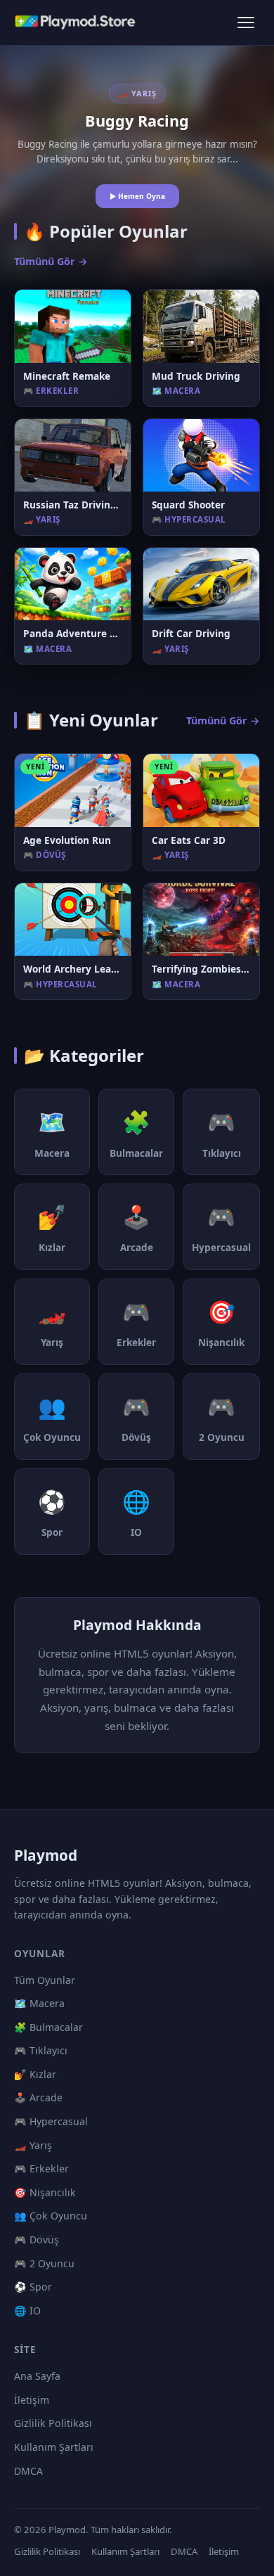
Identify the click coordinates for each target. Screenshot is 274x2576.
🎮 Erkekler (41, 2168)
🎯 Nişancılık (45, 2192)
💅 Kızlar (35, 2074)
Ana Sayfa (37, 2376)
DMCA (28, 2471)
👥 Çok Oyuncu (51, 2216)
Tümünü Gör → (51, 261)
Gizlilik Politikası (53, 2423)
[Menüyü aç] (246, 23)
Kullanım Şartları (54, 2447)
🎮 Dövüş (37, 2239)
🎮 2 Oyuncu (44, 2263)
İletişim (32, 2400)
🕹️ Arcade (38, 2097)
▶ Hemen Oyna (137, 196)
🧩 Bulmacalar (48, 2027)
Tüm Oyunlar (45, 1980)
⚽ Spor (33, 2287)
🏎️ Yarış (33, 2145)
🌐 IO (27, 2311)
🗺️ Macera (39, 2003)
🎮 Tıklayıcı (41, 2050)
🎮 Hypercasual (51, 2121)
